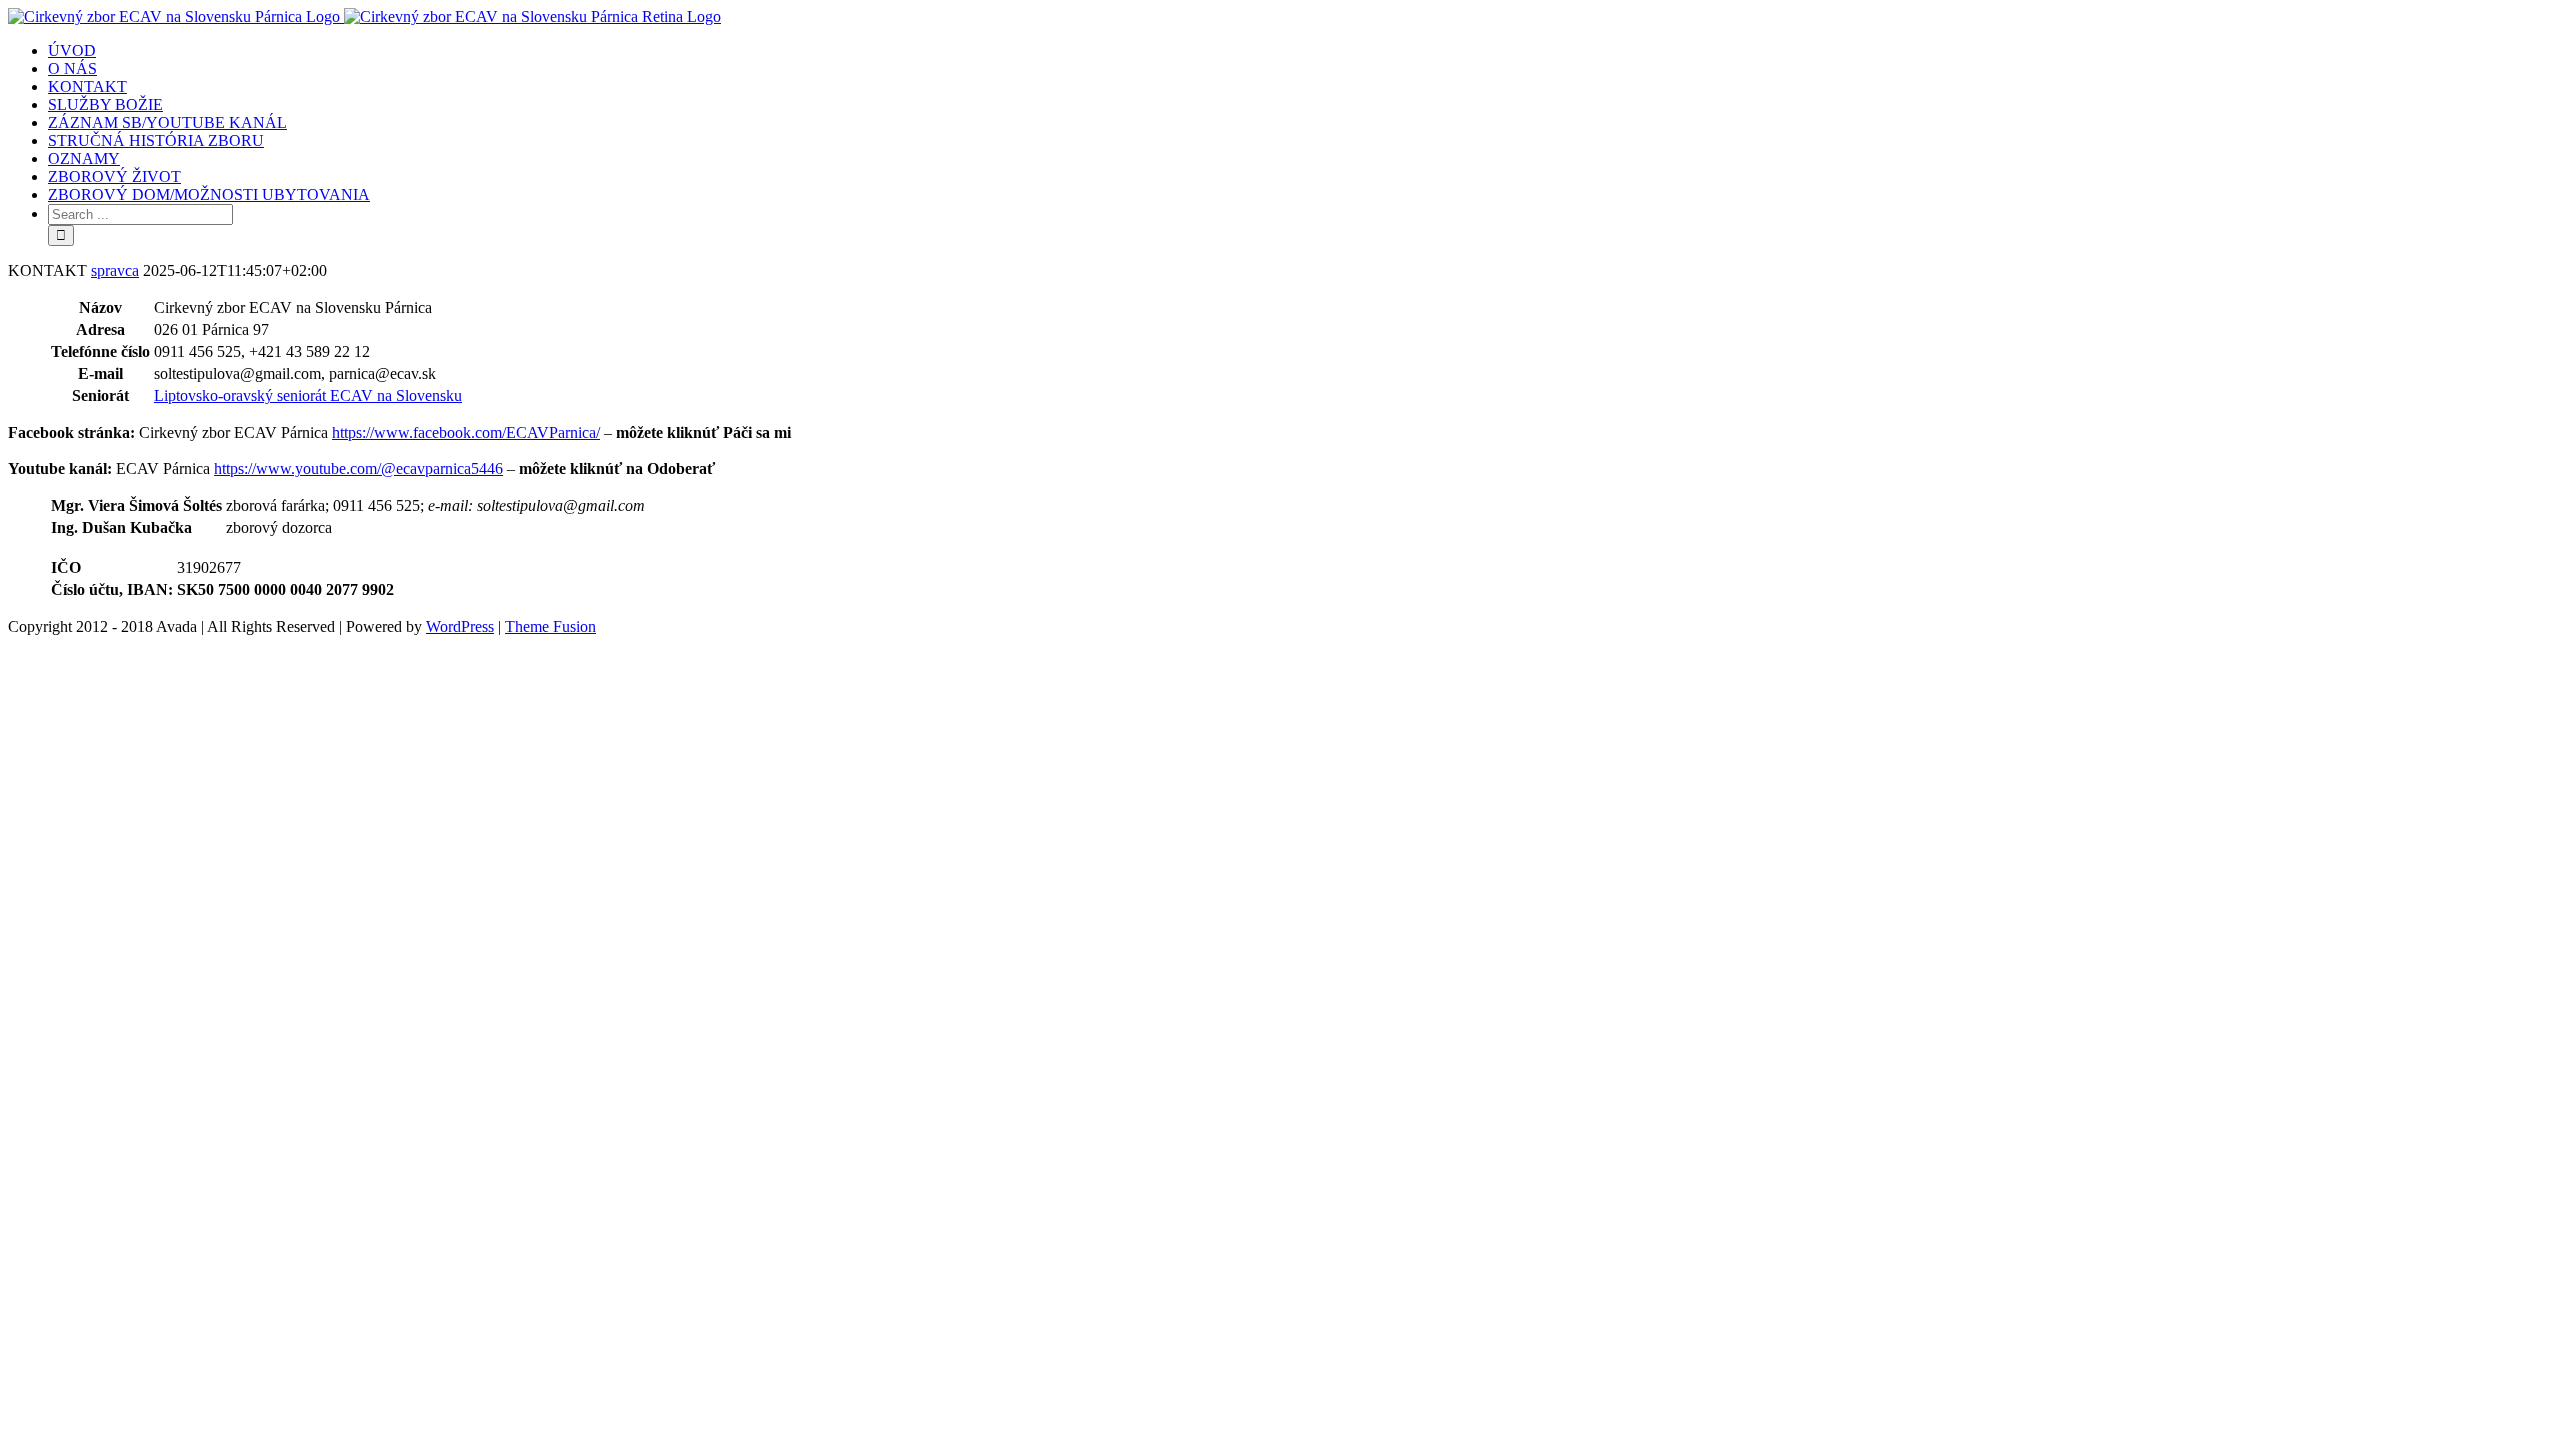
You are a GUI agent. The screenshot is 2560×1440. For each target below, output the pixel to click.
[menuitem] (1300, 51)
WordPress (460, 626)
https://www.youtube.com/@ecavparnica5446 (358, 468)
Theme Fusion (550, 626)
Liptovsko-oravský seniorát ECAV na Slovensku (308, 395)
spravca (115, 270)
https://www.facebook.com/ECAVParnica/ (466, 432)
